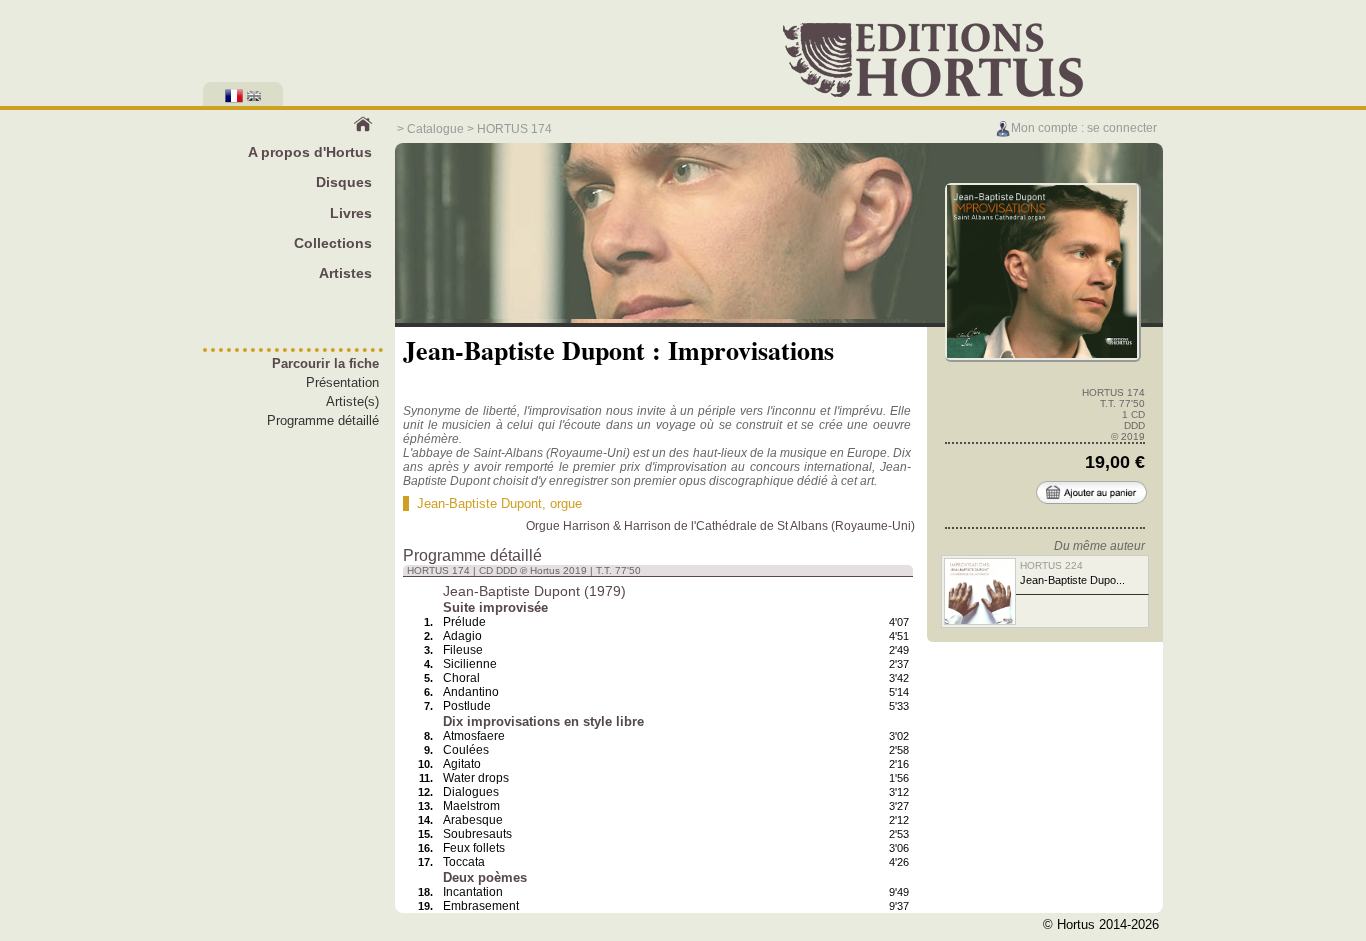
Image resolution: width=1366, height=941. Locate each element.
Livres (351, 213)
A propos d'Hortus (310, 152)
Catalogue (435, 129)
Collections (333, 243)
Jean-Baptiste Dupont (479, 503)
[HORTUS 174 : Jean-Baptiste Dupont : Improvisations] (1042, 355)
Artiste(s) (352, 401)
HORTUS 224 (1051, 565)
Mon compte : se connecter (1084, 128)
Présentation (342, 382)
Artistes (345, 273)
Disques (344, 182)
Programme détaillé (323, 420)
